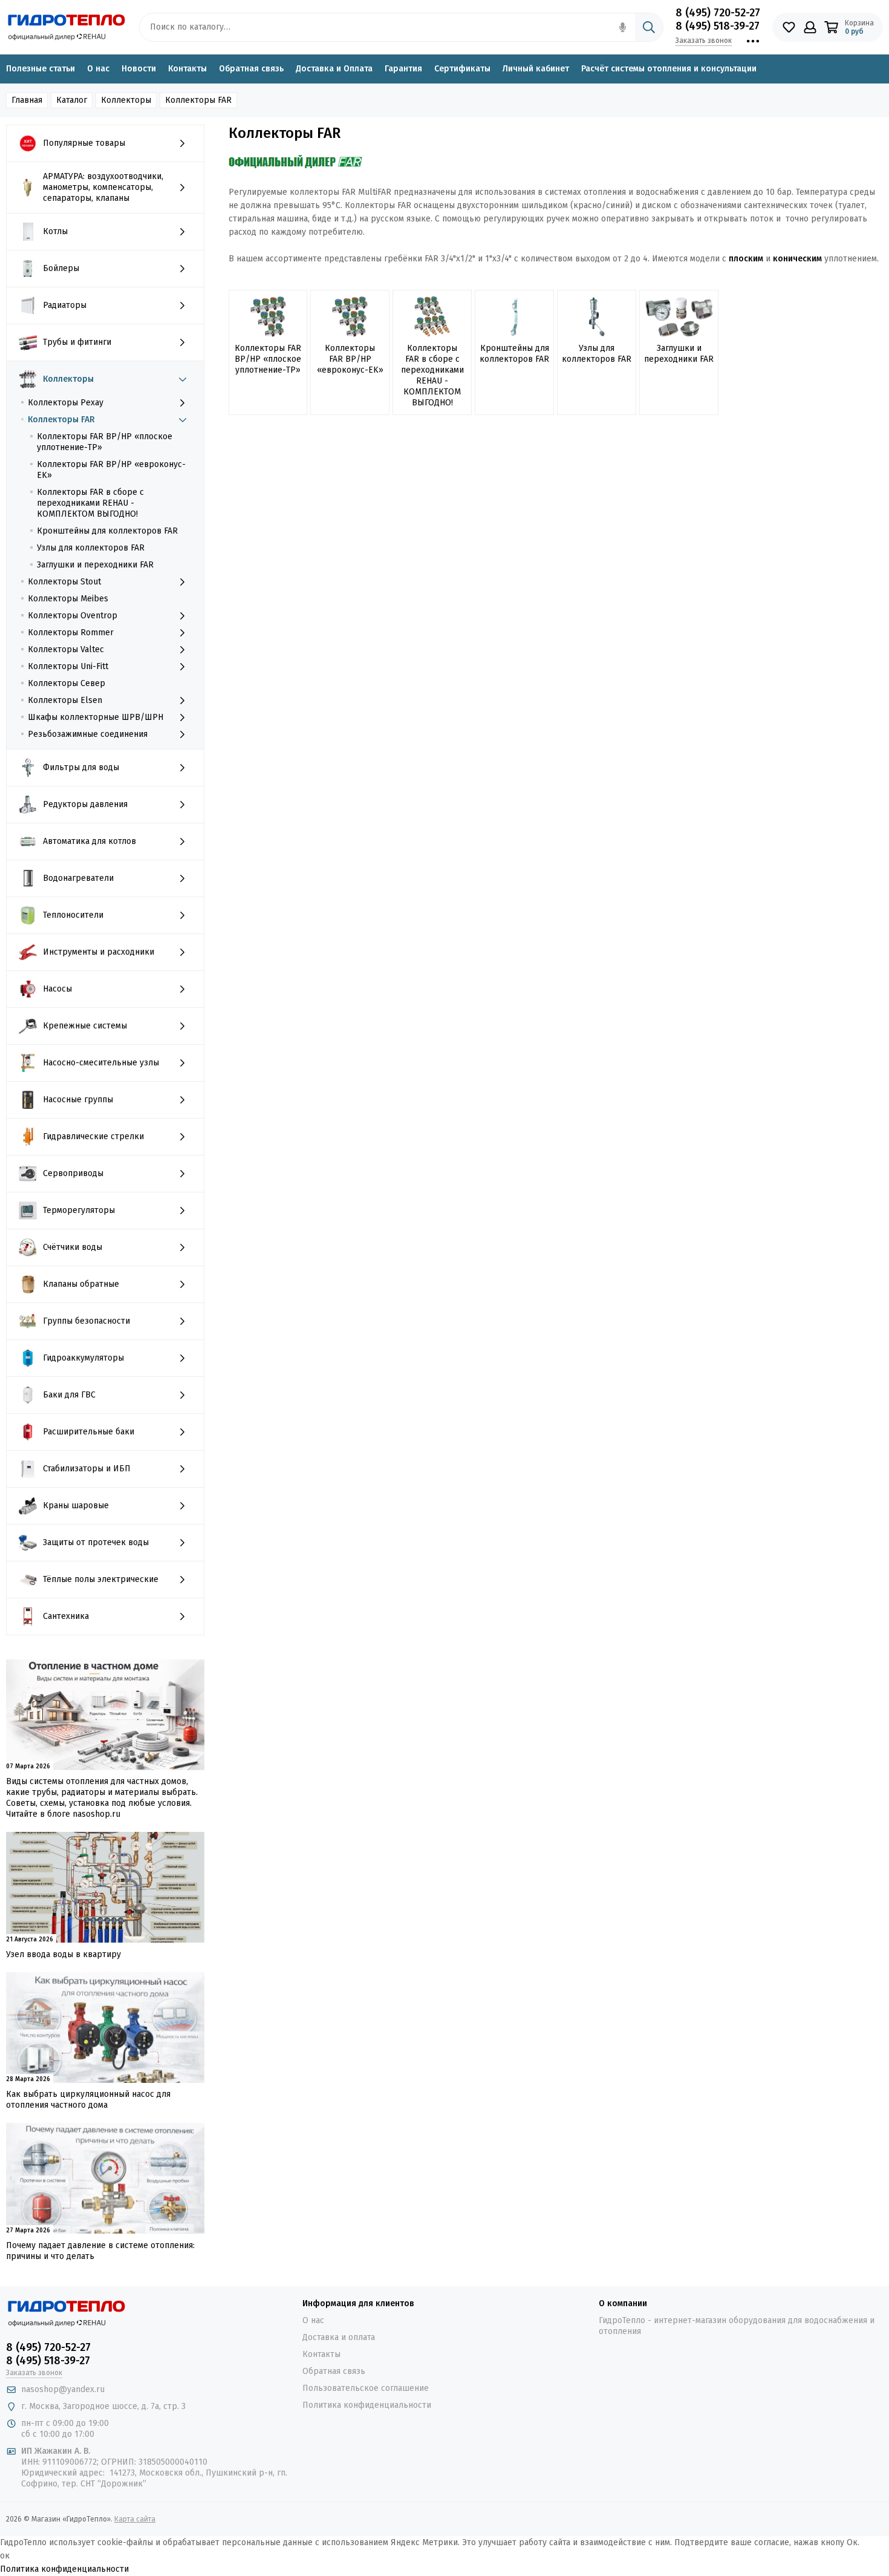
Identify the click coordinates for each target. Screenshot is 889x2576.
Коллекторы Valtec (66, 649)
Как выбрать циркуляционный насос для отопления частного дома (88, 2100)
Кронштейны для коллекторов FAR (107, 531)
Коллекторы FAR (61, 420)
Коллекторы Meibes (68, 599)
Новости (139, 69)
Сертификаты (462, 69)
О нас (98, 69)
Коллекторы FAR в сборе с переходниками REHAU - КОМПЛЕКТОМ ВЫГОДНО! (90, 503)
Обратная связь (251, 69)
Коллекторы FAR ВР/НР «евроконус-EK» (111, 470)
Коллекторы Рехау (66, 403)
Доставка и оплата (339, 2337)
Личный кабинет (536, 69)
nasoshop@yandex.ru (63, 2389)
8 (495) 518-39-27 (718, 26)
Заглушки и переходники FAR (95, 565)
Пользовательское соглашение (366, 2388)
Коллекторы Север (67, 683)
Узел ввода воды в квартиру (63, 1954)
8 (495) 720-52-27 (718, 13)
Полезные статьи (41, 69)
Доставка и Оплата (334, 69)
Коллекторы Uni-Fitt (68, 666)
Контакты (187, 69)
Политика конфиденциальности (367, 2405)
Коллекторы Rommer (71, 633)
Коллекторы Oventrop (73, 616)
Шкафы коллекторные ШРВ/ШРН (96, 717)
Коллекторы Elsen (65, 700)
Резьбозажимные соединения (88, 734)
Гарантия (403, 69)
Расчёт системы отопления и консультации (669, 69)
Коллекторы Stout (64, 582)
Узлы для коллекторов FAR (91, 548)
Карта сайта (135, 2519)
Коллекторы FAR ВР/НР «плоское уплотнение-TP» (105, 442)
